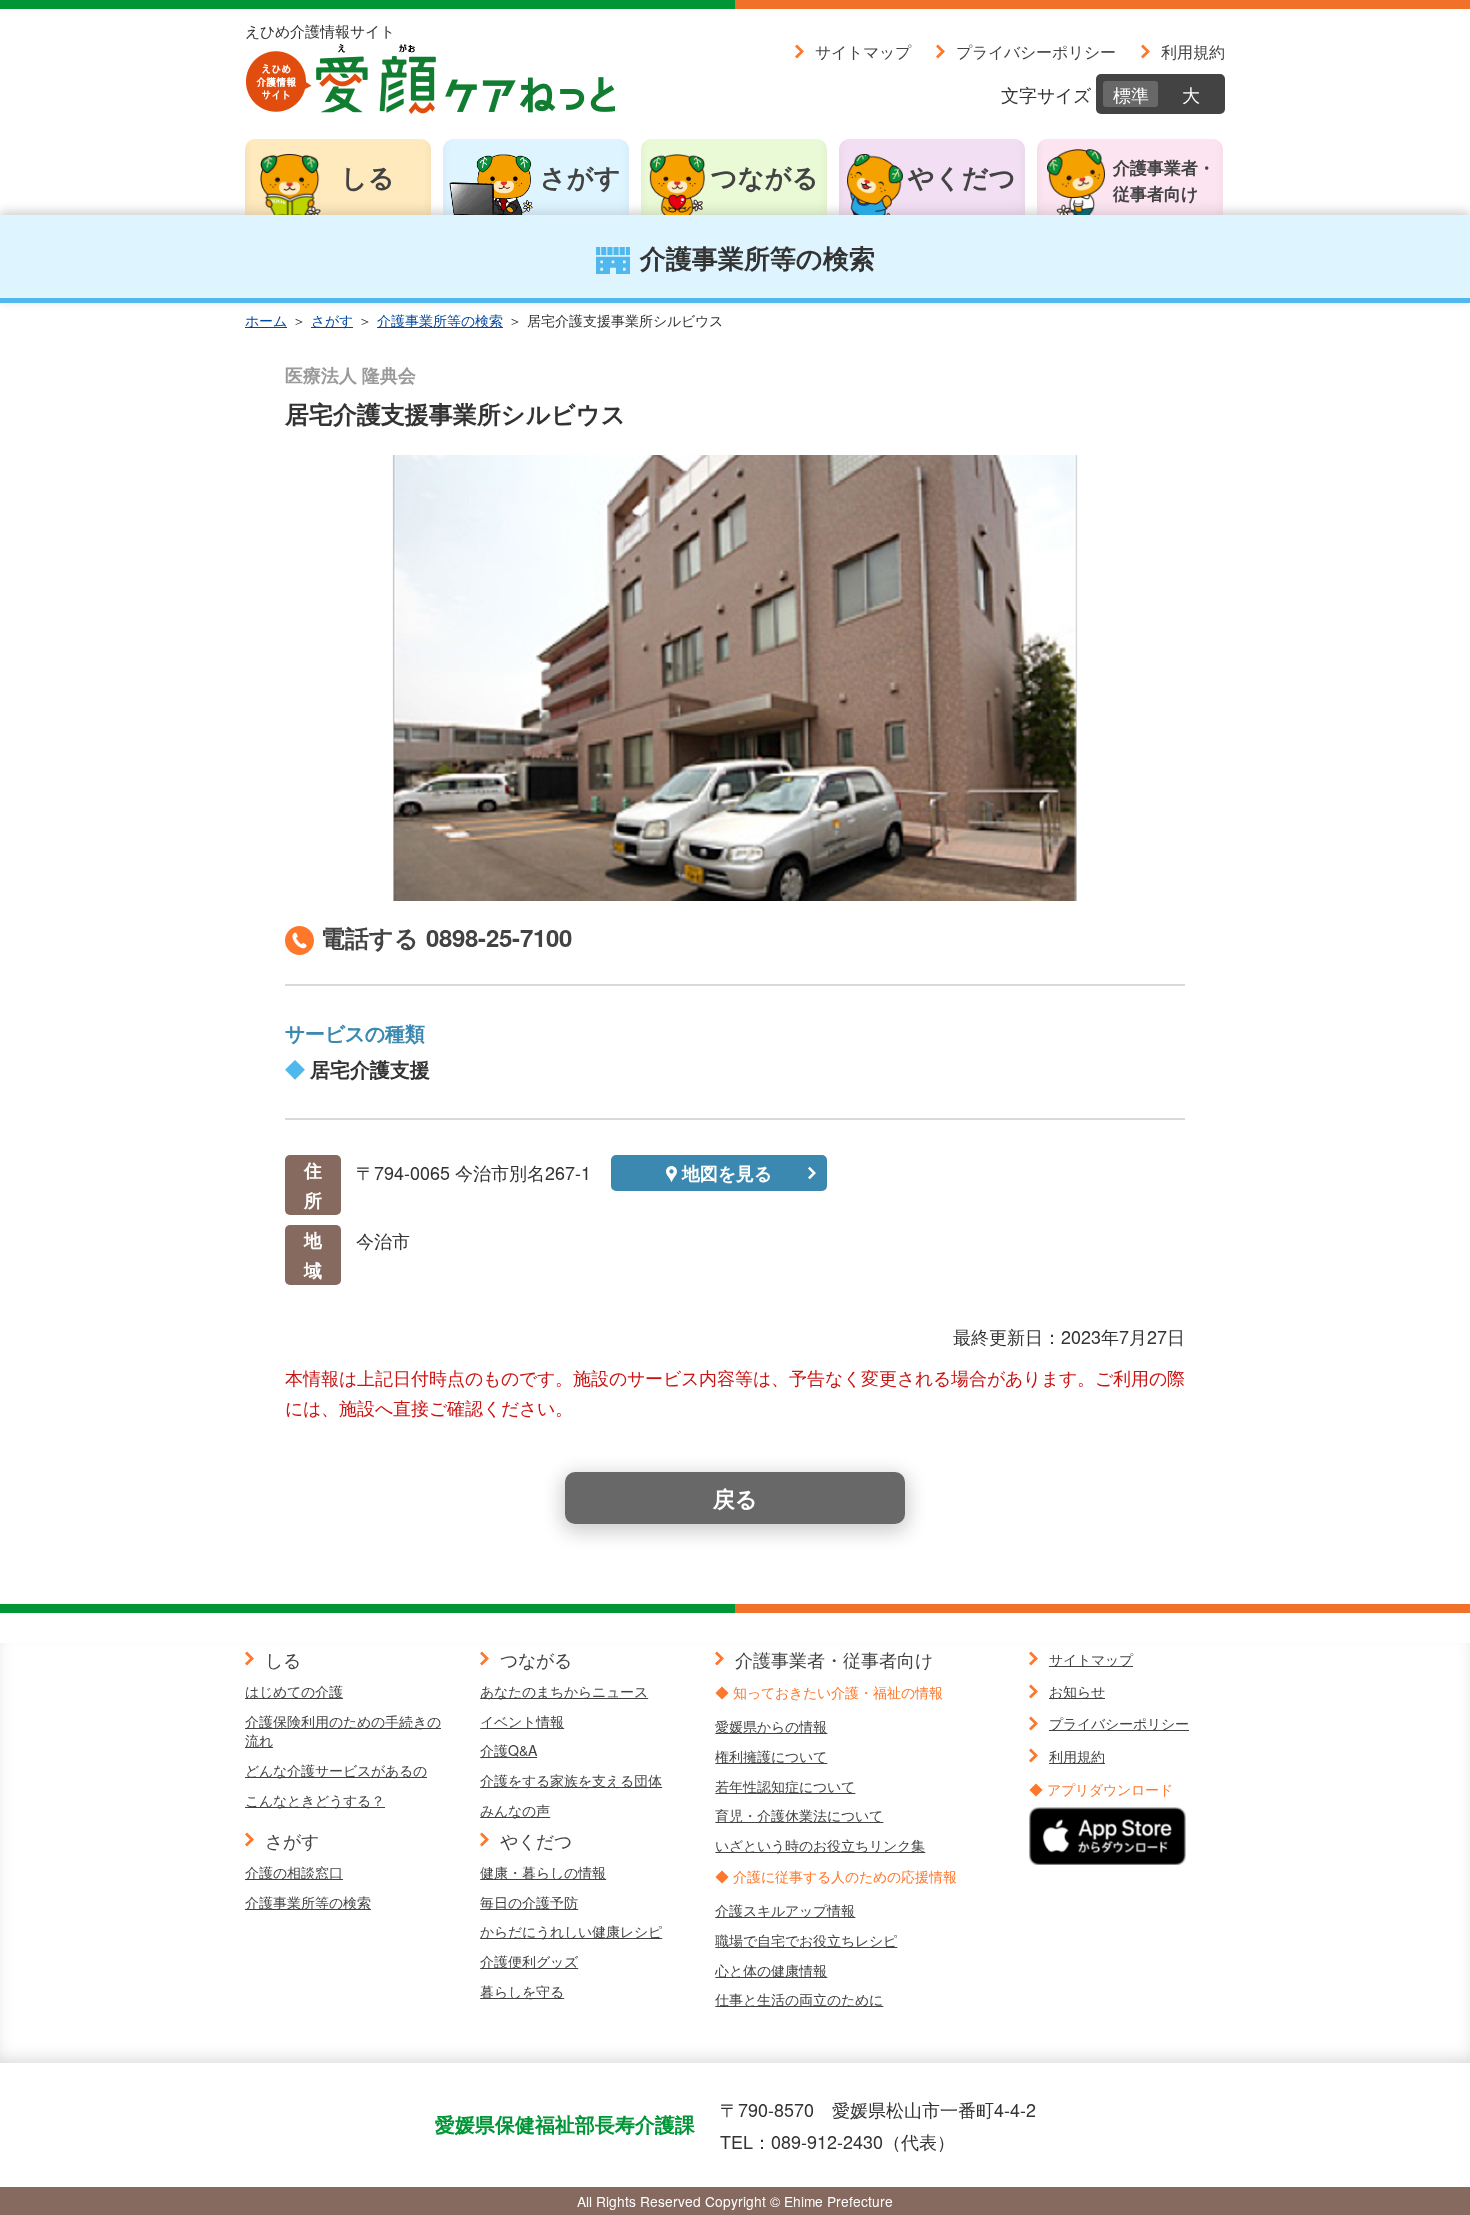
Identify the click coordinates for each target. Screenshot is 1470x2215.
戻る (735, 1498)
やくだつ (962, 176)
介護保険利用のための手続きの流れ (343, 1731)
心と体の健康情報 (771, 1970)
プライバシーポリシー (1036, 51)
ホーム (266, 320)
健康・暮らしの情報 (543, 1872)
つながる (765, 176)
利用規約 (1193, 51)
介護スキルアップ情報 (785, 1910)
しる (368, 176)
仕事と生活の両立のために (799, 1999)
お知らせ (1077, 1691)
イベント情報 (522, 1721)
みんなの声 (515, 1810)
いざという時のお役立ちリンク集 (820, 1845)
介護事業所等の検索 (440, 320)
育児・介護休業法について (799, 1815)
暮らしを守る (522, 1991)
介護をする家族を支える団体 (571, 1780)
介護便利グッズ (529, 1961)
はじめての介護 (294, 1691)
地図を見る (727, 1173)
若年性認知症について (785, 1786)
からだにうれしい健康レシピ (571, 1931)
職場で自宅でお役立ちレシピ (806, 1940)
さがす (580, 176)
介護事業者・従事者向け (1164, 180)
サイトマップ (863, 51)
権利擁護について (771, 1756)
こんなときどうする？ (315, 1800)
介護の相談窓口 (294, 1872)
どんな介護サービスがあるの (336, 1770)
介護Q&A (508, 1750)
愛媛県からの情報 (771, 1726)
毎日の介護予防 (529, 1902)
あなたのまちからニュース (564, 1691)
